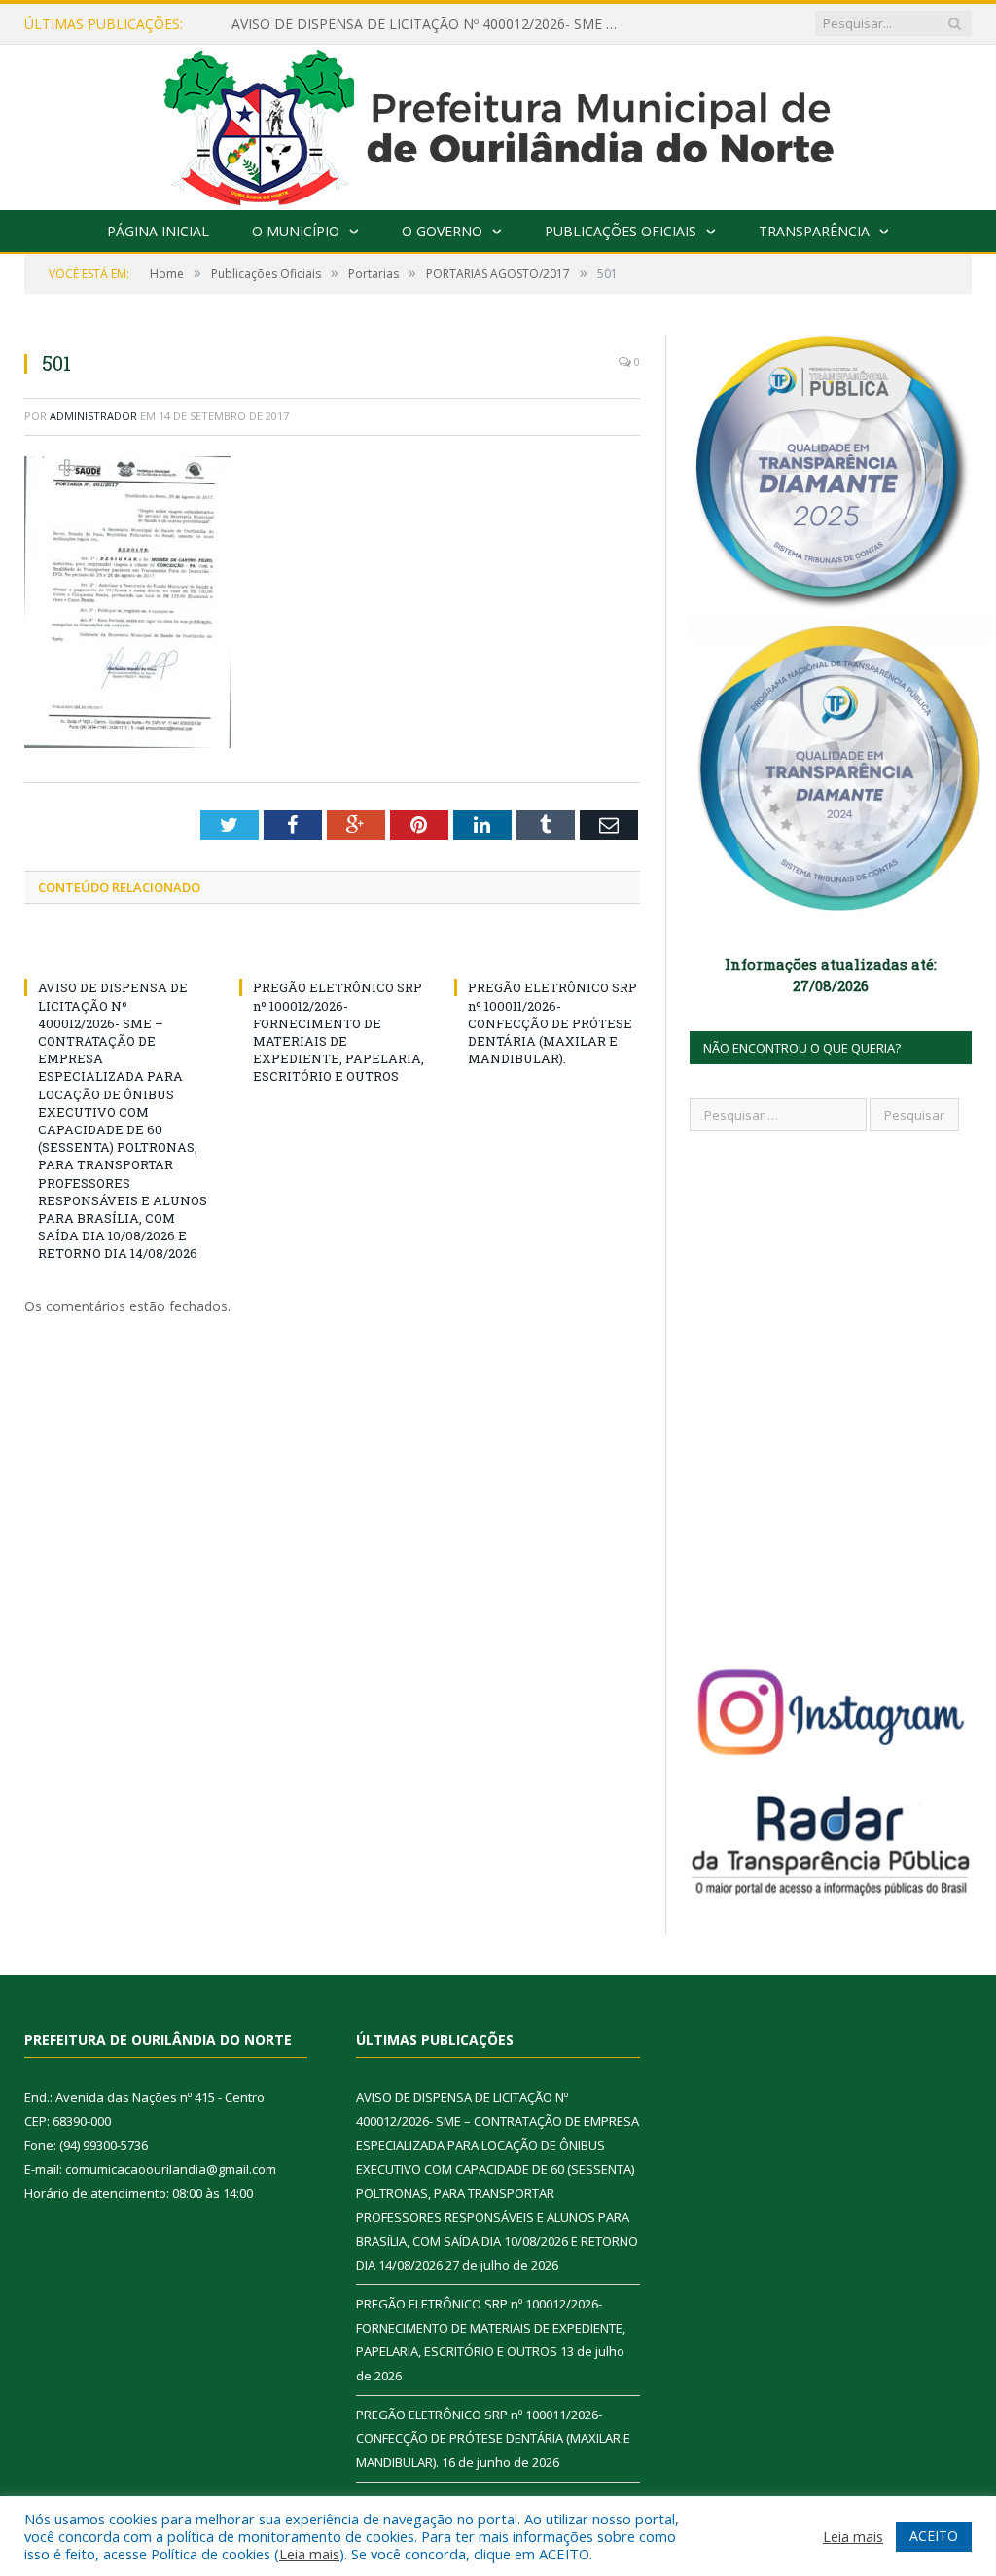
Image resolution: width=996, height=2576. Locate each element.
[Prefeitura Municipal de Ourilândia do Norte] (498, 123)
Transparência (814, 231)
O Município (296, 231)
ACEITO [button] (934, 2536)
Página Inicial (158, 231)
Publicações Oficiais (621, 231)
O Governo (442, 231)
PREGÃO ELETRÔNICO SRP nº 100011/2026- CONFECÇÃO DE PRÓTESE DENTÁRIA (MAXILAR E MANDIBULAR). (552, 1023)
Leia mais (309, 2554)
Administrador (93, 416)
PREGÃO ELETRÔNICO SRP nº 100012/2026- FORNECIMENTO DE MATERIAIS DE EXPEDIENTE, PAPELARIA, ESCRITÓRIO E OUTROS (338, 1032)
